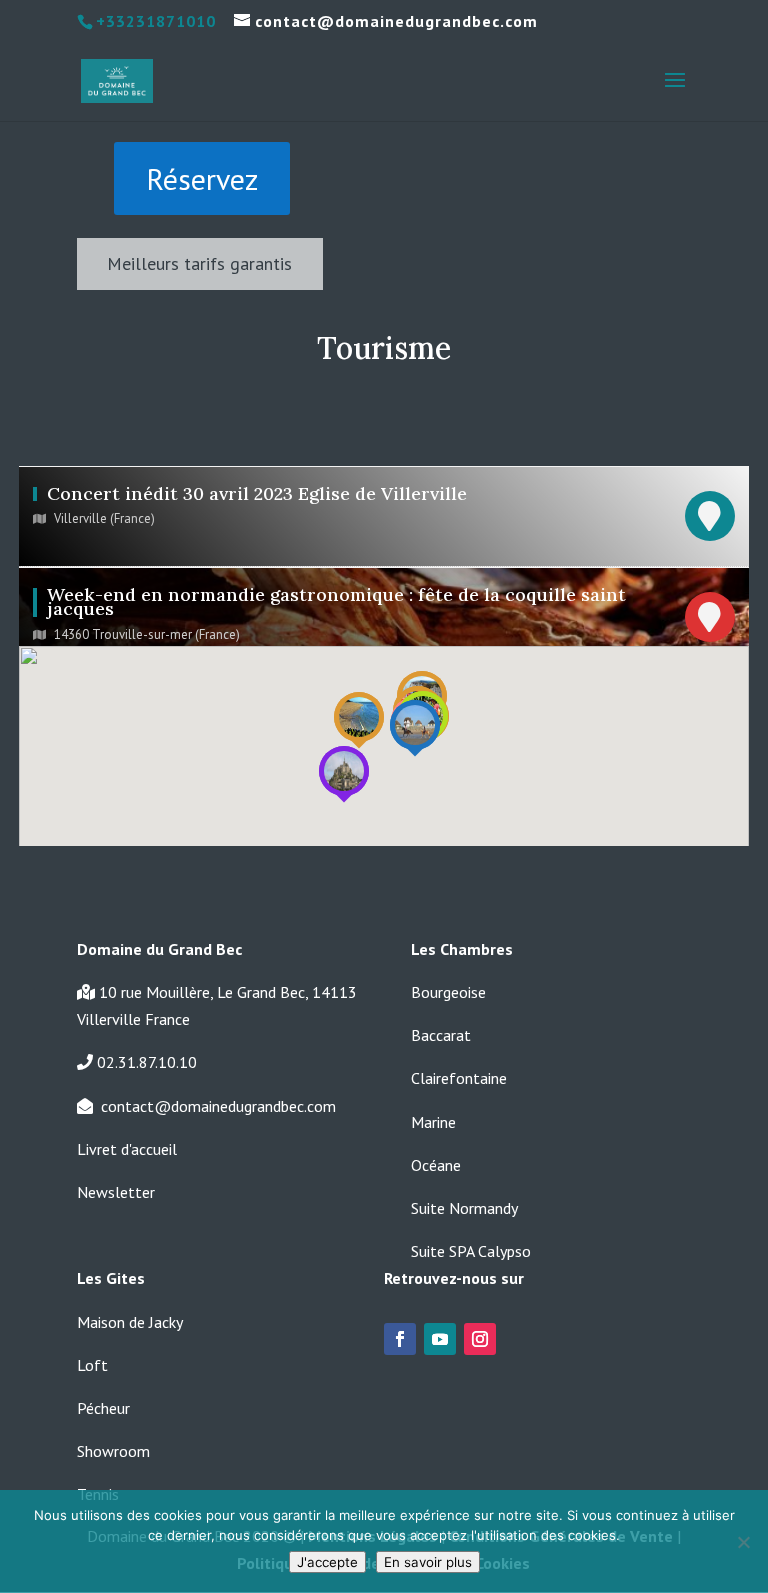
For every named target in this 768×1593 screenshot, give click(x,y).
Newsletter (116, 1192)
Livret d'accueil (127, 1149)
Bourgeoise (448, 992)
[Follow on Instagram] (480, 1339)
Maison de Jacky (130, 1322)
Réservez (202, 178)
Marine (433, 1122)
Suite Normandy (464, 1208)
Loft (92, 1365)
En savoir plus (428, 1562)
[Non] (743, 1542)
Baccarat (441, 1035)
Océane (436, 1165)
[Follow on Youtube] (440, 1339)
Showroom (113, 1451)
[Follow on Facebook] (400, 1339)
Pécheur (103, 1408)
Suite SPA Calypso (471, 1251)
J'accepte (327, 1562)
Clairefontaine (459, 1078)
